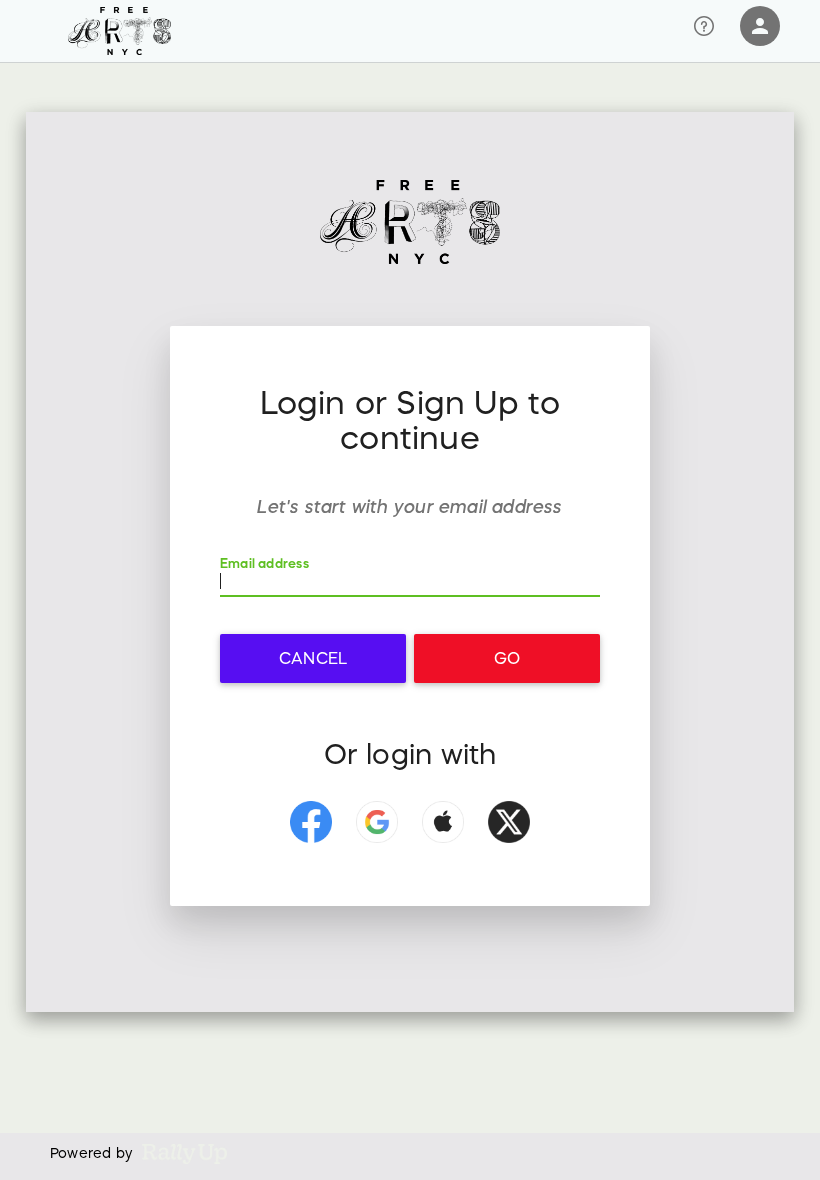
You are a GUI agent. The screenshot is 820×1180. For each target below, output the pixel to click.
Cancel (313, 658)
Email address (264, 563)
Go (507, 658)
